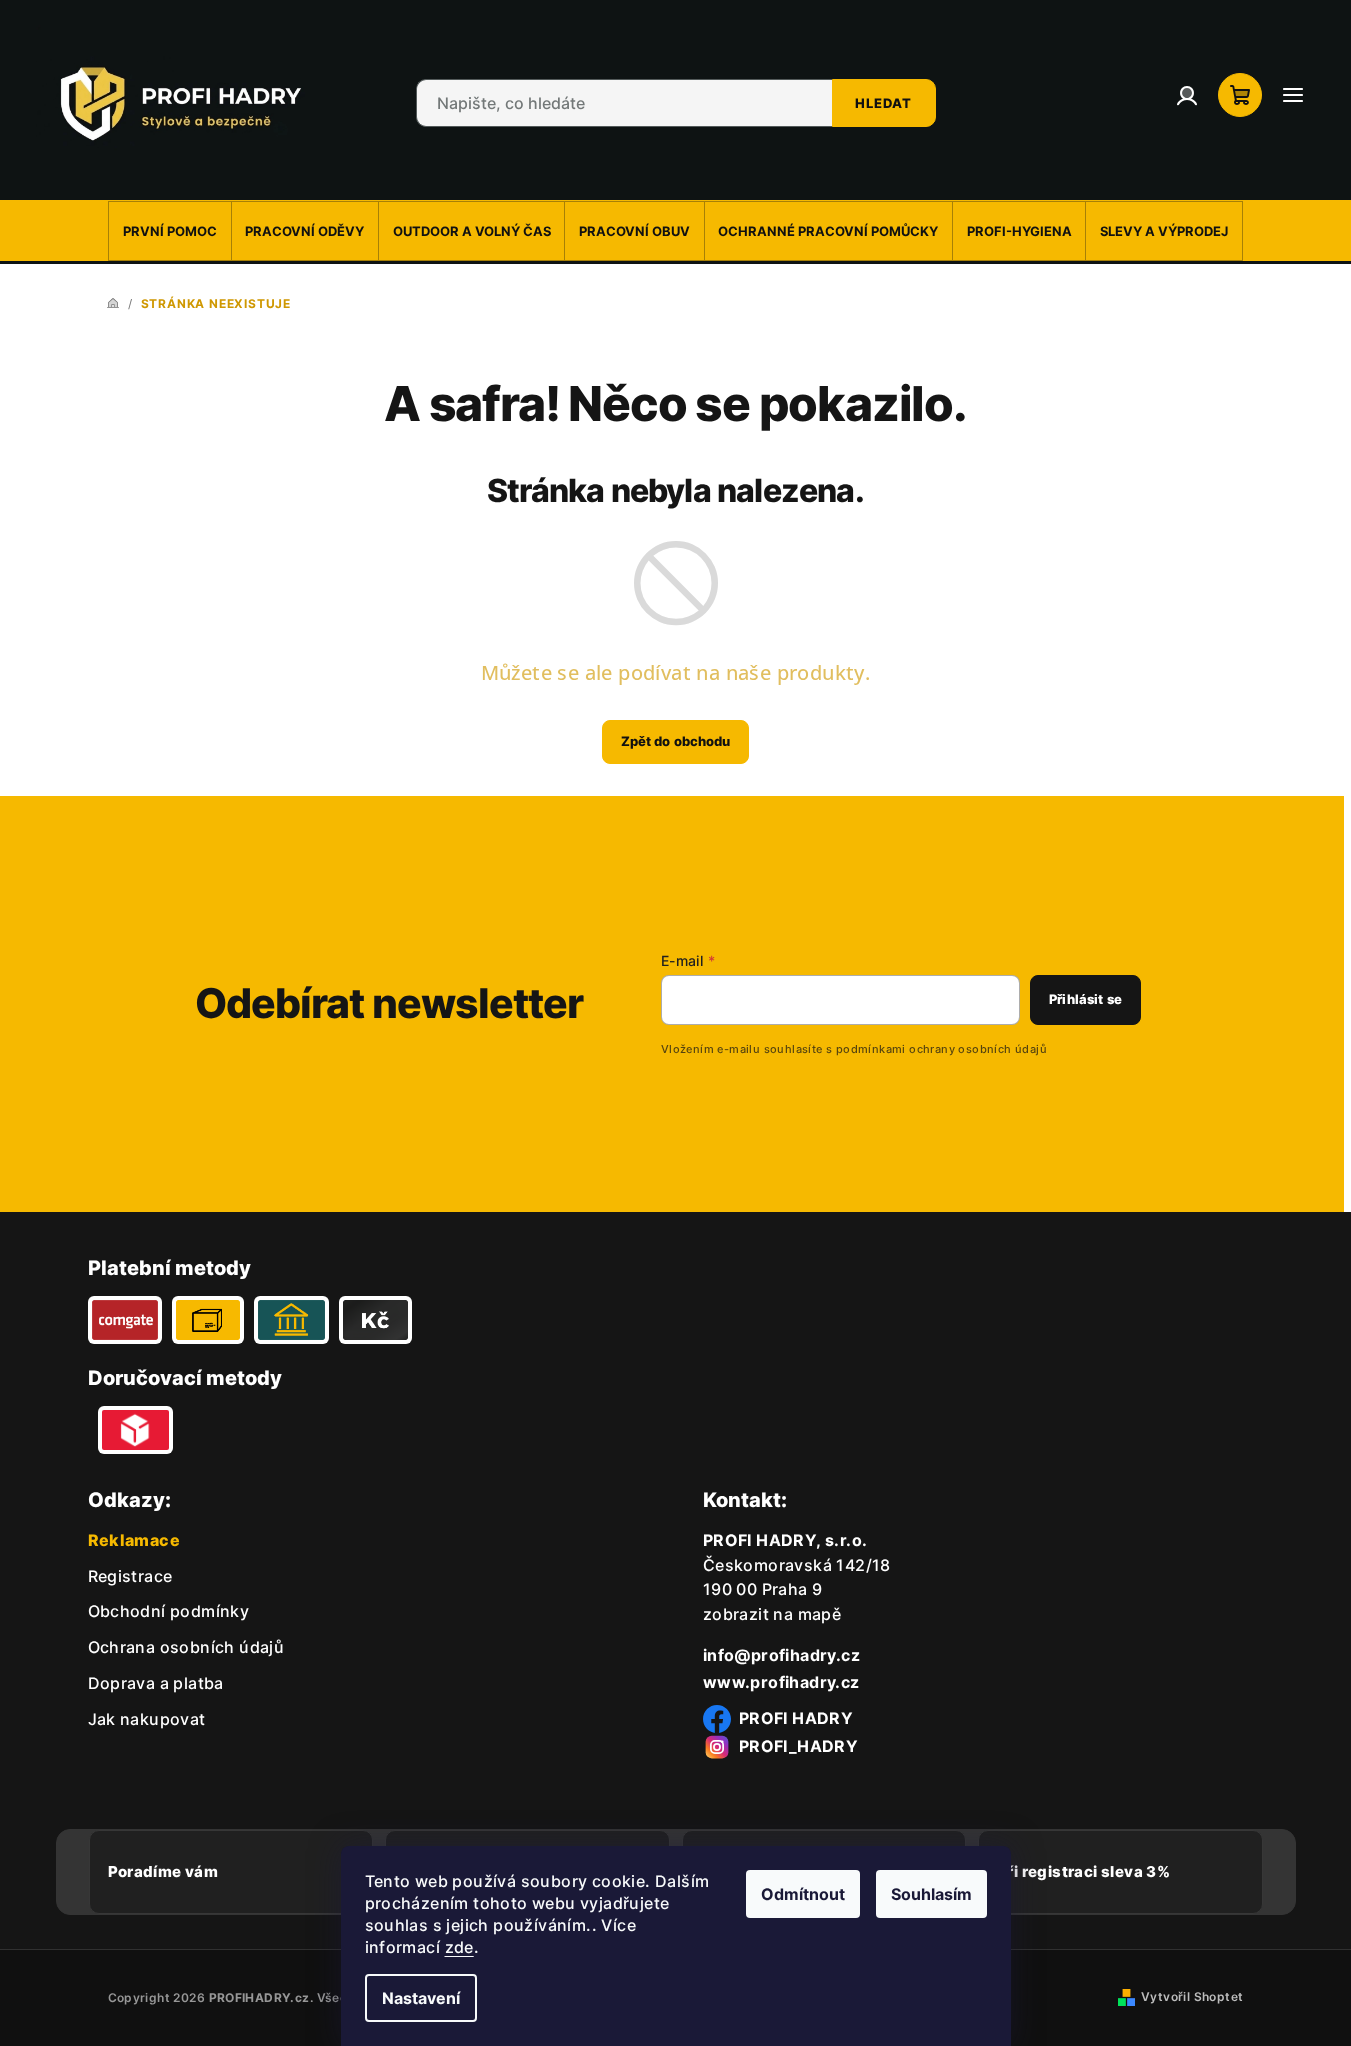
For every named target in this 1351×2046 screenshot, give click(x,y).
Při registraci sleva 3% (1083, 1871)
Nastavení (421, 1998)
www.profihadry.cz (781, 1682)
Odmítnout (803, 1894)
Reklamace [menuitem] (134, 1540)
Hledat (883, 103)
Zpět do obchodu (676, 741)
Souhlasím (931, 1894)
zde (459, 1947)
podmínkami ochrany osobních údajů (941, 1049)
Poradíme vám (163, 1871)
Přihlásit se (1085, 999)
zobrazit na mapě (772, 1614)
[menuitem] (169, 231)
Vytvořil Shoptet (1192, 1996)
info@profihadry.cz (781, 1655)
